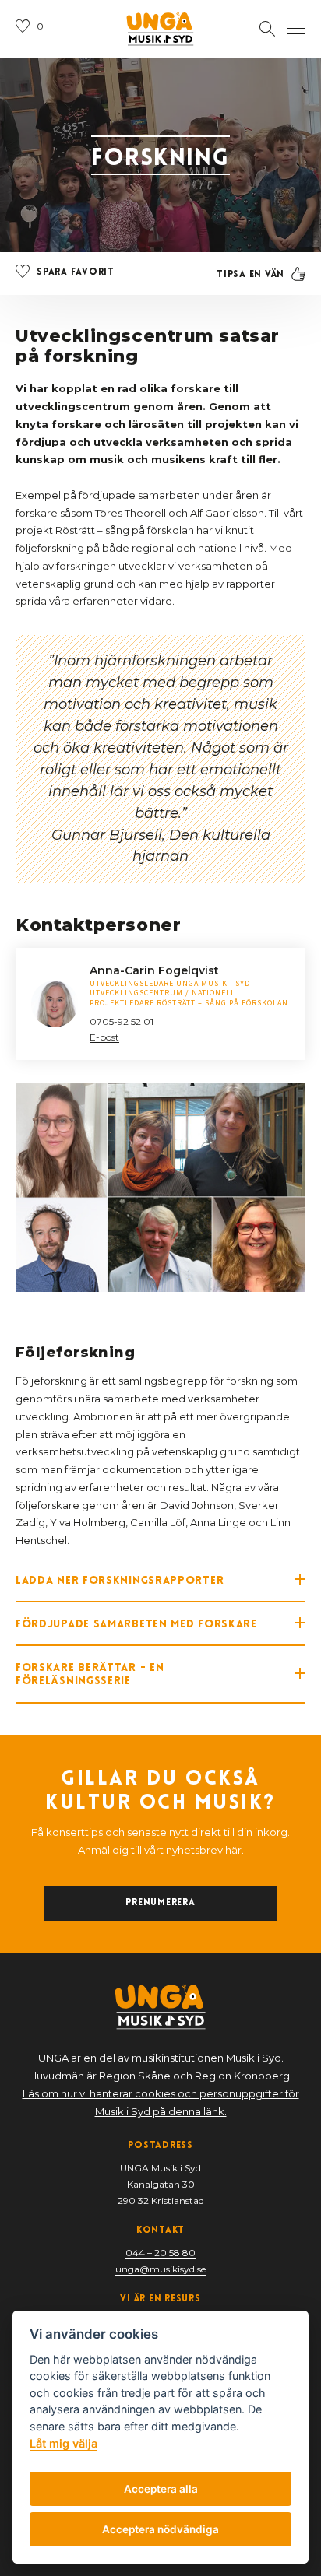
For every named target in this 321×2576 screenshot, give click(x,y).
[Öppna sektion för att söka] (267, 29)
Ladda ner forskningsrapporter (120, 1580)
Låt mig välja (63, 2443)
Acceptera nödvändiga (160, 2529)
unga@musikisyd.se (160, 2269)
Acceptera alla (161, 2489)
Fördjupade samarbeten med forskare (136, 1623)
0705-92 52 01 (122, 1021)
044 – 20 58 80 (160, 2253)
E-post (104, 1037)
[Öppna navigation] (296, 29)
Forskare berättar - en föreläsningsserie (90, 1674)
